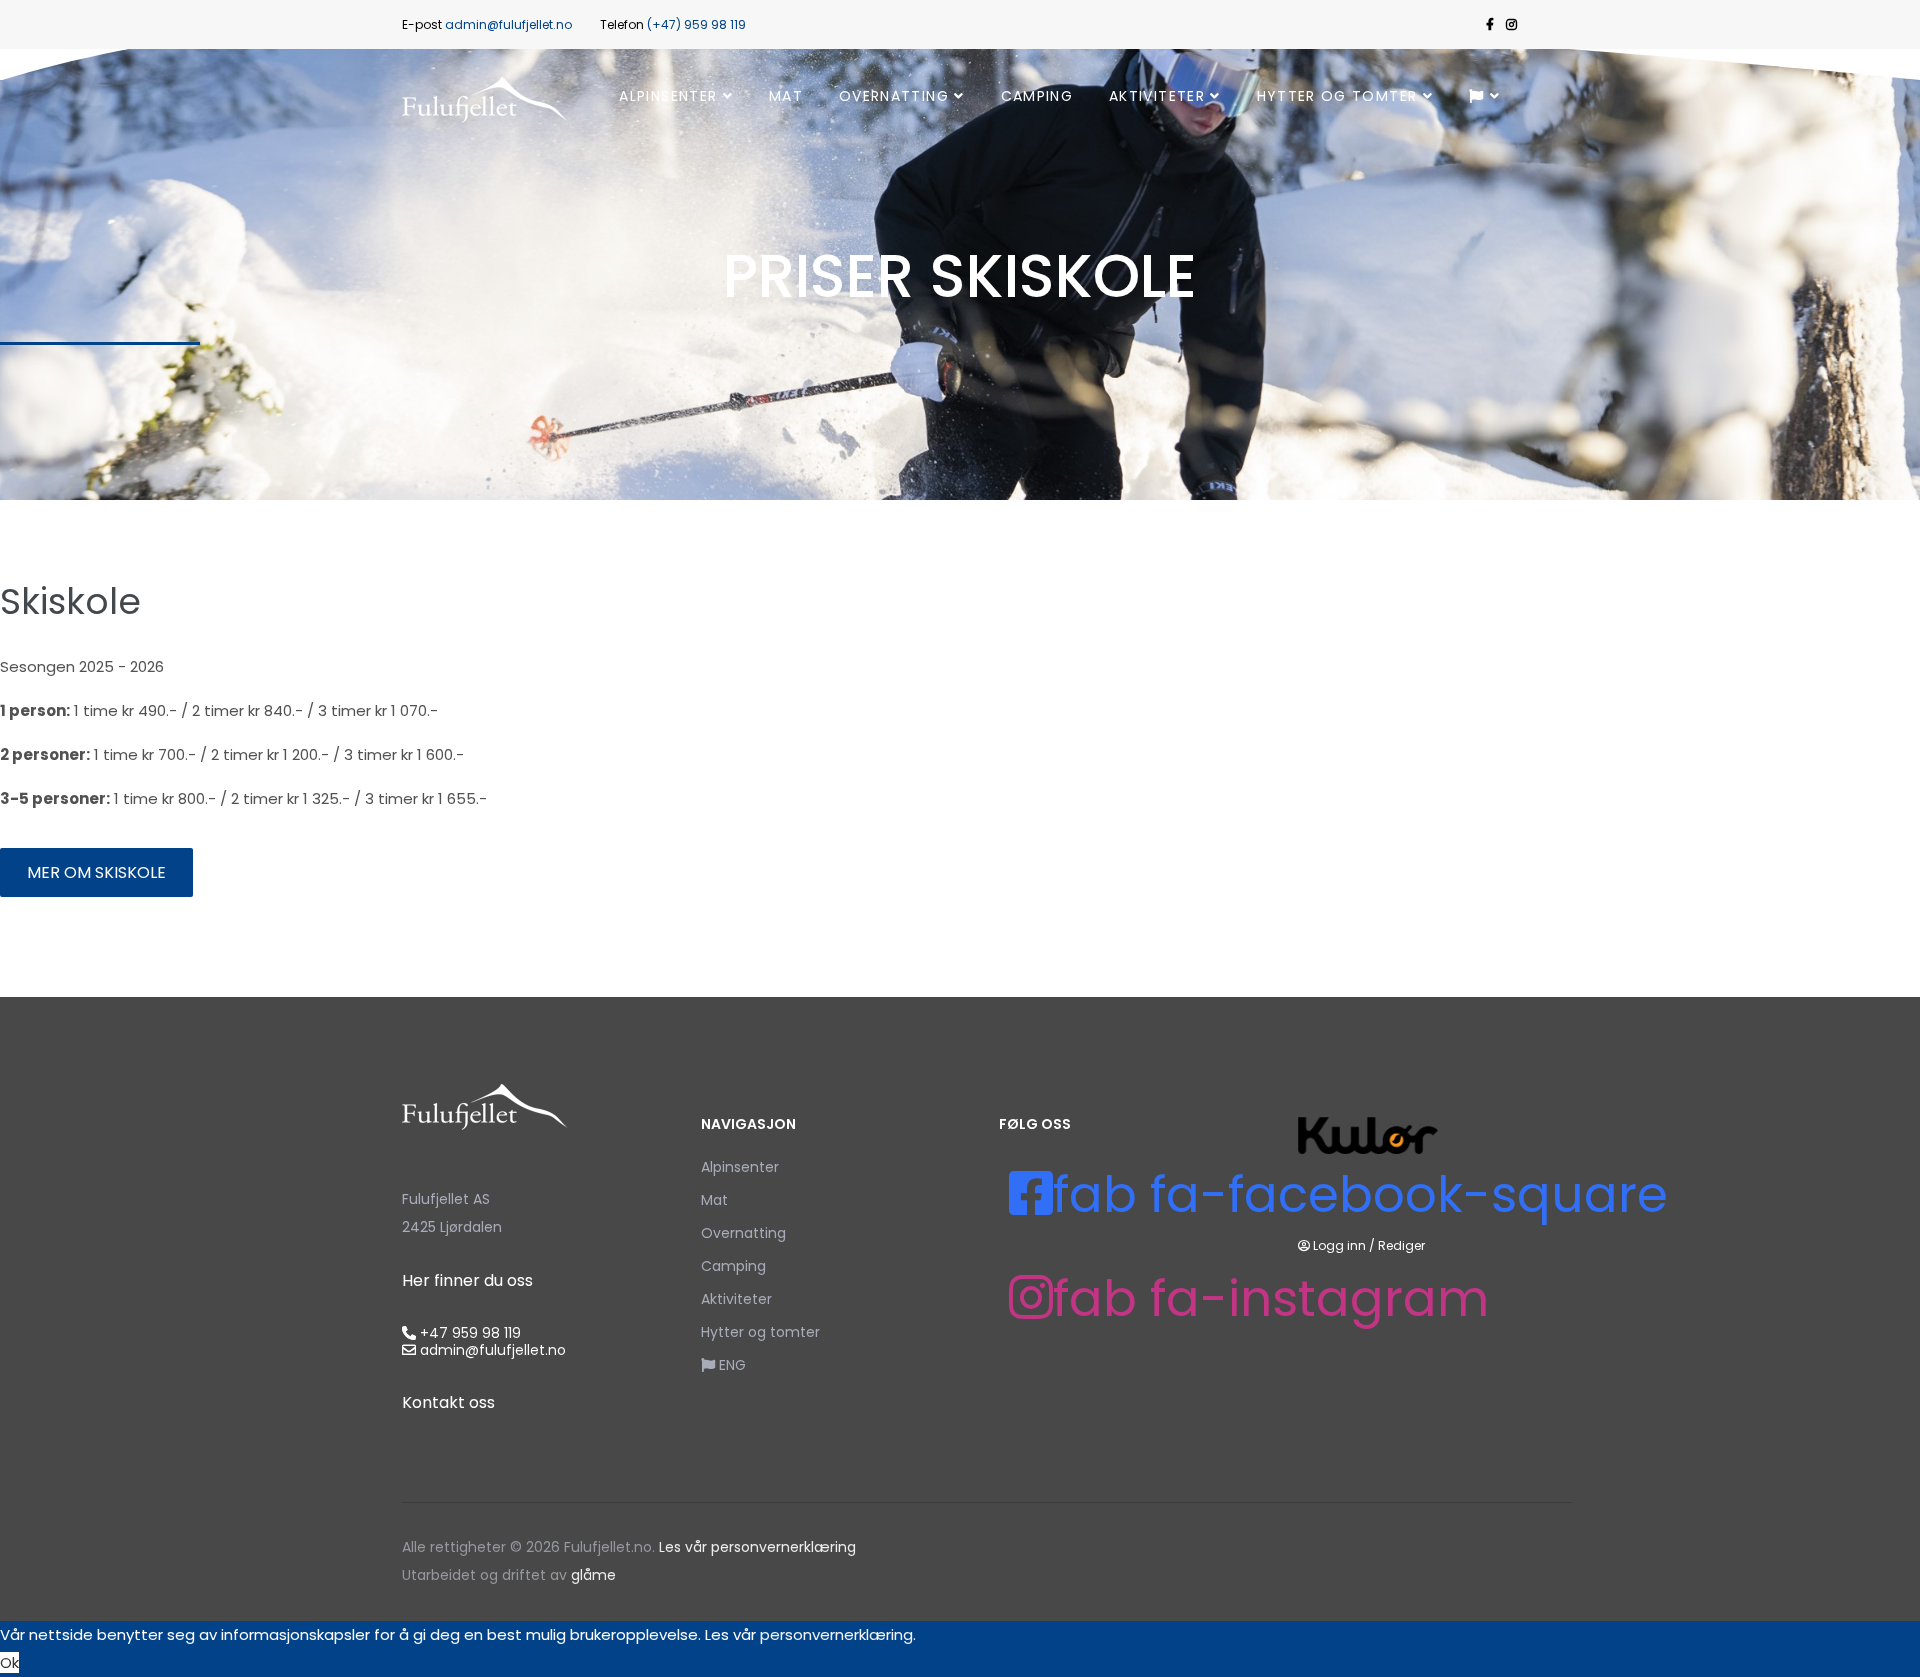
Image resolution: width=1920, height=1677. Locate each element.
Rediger (1401, 1245)
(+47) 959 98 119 (696, 24)
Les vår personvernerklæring (757, 1547)
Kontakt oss (448, 1402)
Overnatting (894, 96)
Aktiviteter (1157, 96)
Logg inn (1339, 1245)
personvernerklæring (836, 1634)
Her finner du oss (467, 1280)
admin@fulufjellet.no (508, 24)
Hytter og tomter (1337, 96)
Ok (9, 1662)
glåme (591, 1575)
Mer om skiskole (96, 872)
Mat (786, 96)
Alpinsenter (668, 96)
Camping (1037, 96)
